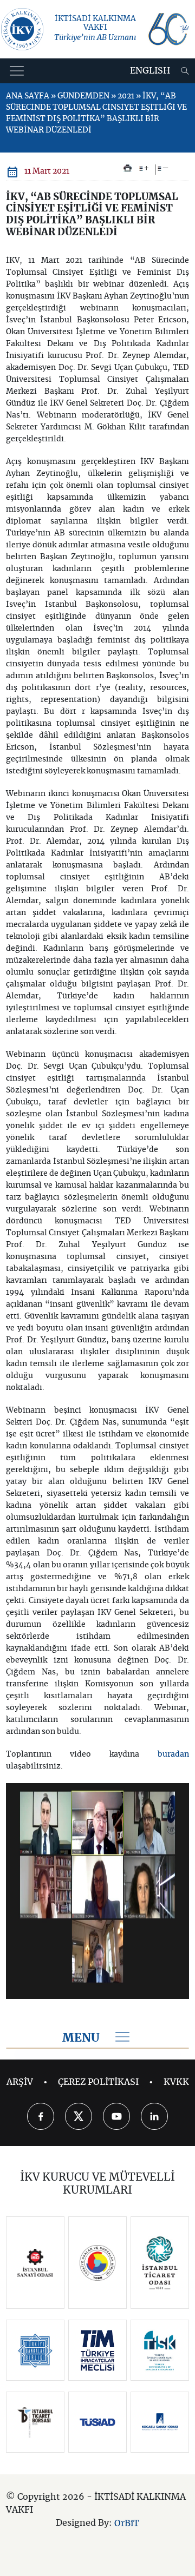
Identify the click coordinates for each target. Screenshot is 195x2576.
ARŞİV (20, 2082)
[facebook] (41, 2116)
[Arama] (185, 71)
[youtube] (116, 2116)
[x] (79, 2116)
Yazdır (128, 168)
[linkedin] (154, 2116)
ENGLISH (150, 71)
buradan (173, 1754)
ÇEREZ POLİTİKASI (98, 2082)
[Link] (35, 2263)
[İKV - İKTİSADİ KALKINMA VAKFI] (22, 29)
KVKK (176, 2082)
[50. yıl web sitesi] (168, 29)
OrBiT (127, 2524)
